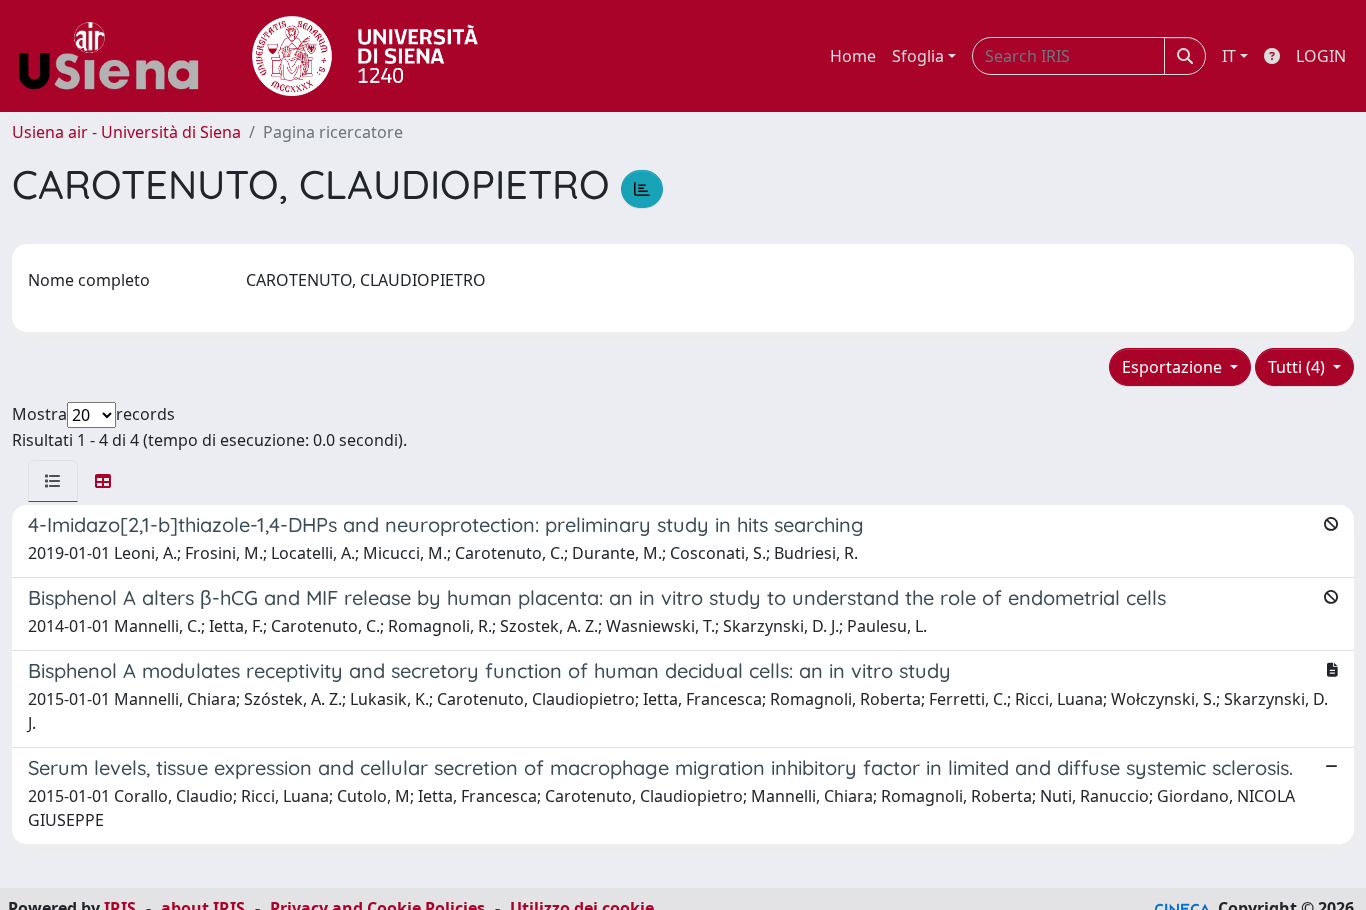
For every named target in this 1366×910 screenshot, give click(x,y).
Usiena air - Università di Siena (126, 132)
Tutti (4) (1298, 367)
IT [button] (1229, 56)
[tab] (53, 481)
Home (853, 56)
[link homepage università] (365, 56)
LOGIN (1321, 56)
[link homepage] (116, 56)
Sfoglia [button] (918, 56)
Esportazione (1174, 367)
